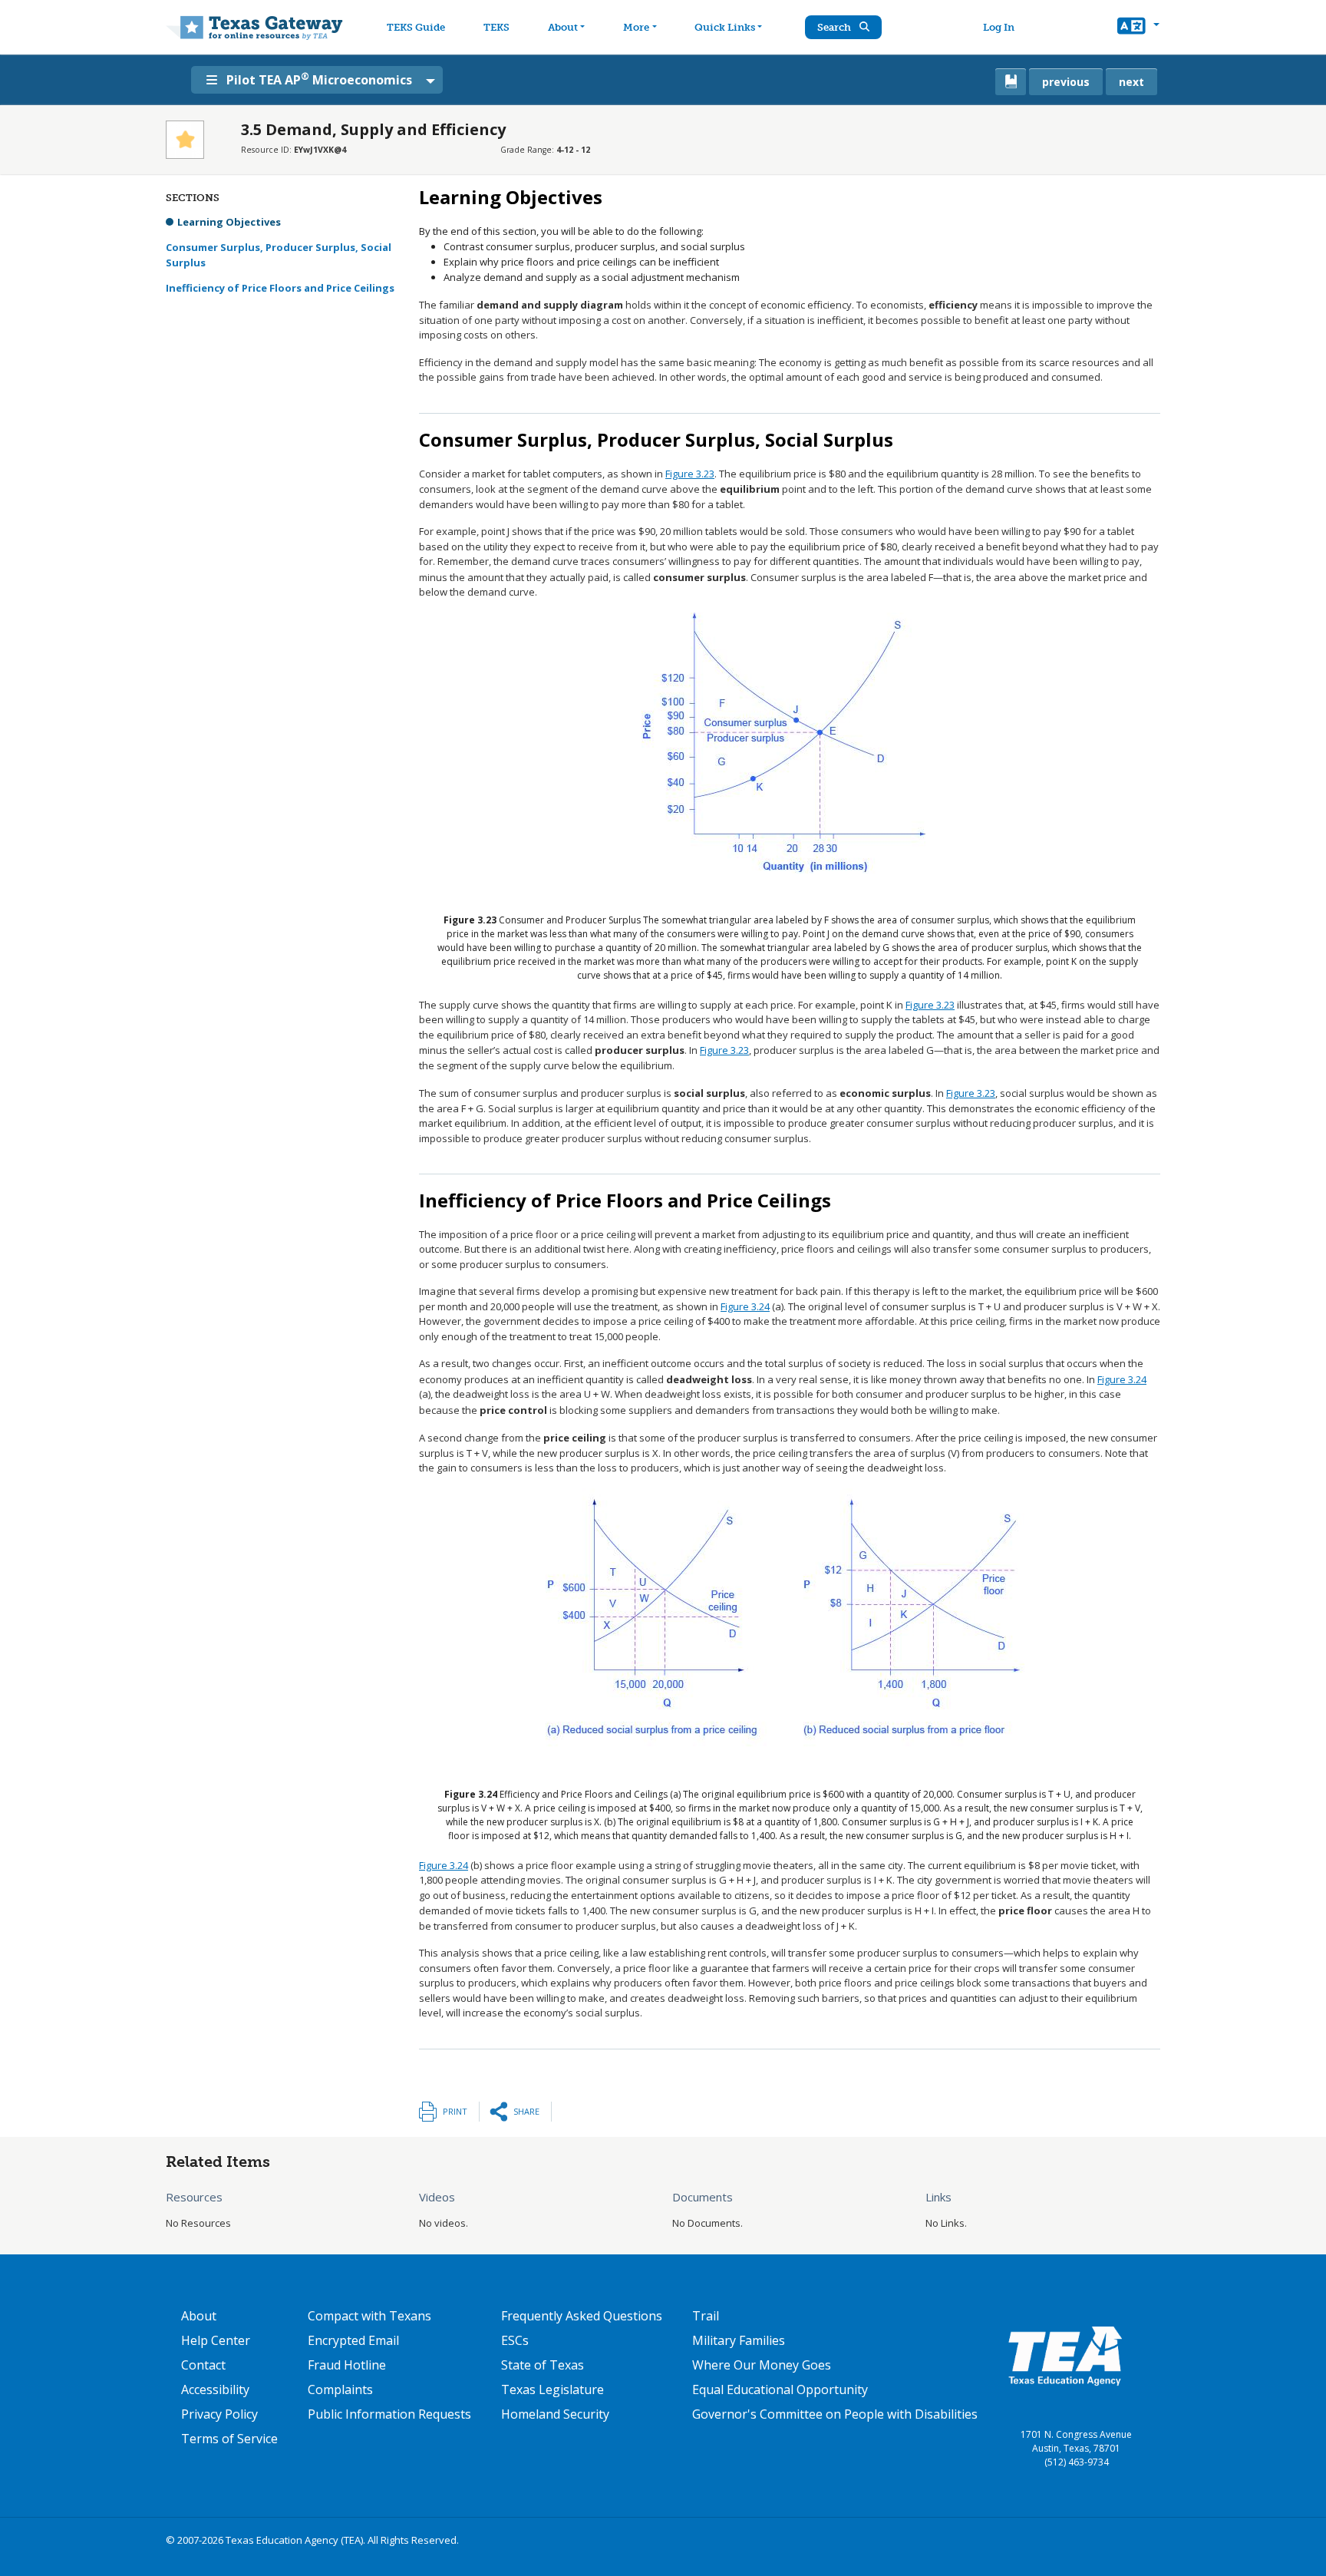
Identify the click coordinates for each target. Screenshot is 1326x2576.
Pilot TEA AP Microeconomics (319, 79)
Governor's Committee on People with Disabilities (835, 2414)
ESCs (515, 2340)
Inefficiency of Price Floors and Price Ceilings (280, 288)
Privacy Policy (219, 2414)
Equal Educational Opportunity (780, 2389)
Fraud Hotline (347, 2365)
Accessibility (215, 2389)
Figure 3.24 (745, 1306)
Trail (706, 2316)
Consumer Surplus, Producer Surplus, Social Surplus (279, 255)
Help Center (216, 2340)
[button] (1138, 28)
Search (835, 27)
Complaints (340, 2389)
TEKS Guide (416, 27)
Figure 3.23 (690, 474)
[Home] (254, 27)
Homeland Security (555, 2414)
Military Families (739, 2340)
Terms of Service (229, 2439)
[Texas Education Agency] (1065, 2355)
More (636, 27)
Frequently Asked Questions (582, 2316)
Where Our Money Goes (762, 2365)
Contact (203, 2365)
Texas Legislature (552, 2389)
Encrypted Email (353, 2340)
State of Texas (543, 2365)
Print (455, 2111)
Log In (999, 27)
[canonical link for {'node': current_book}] (1011, 82)
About (563, 27)
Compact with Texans (369, 2316)
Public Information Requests (389, 2414)
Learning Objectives (229, 222)
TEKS (496, 27)
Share (526, 2111)
